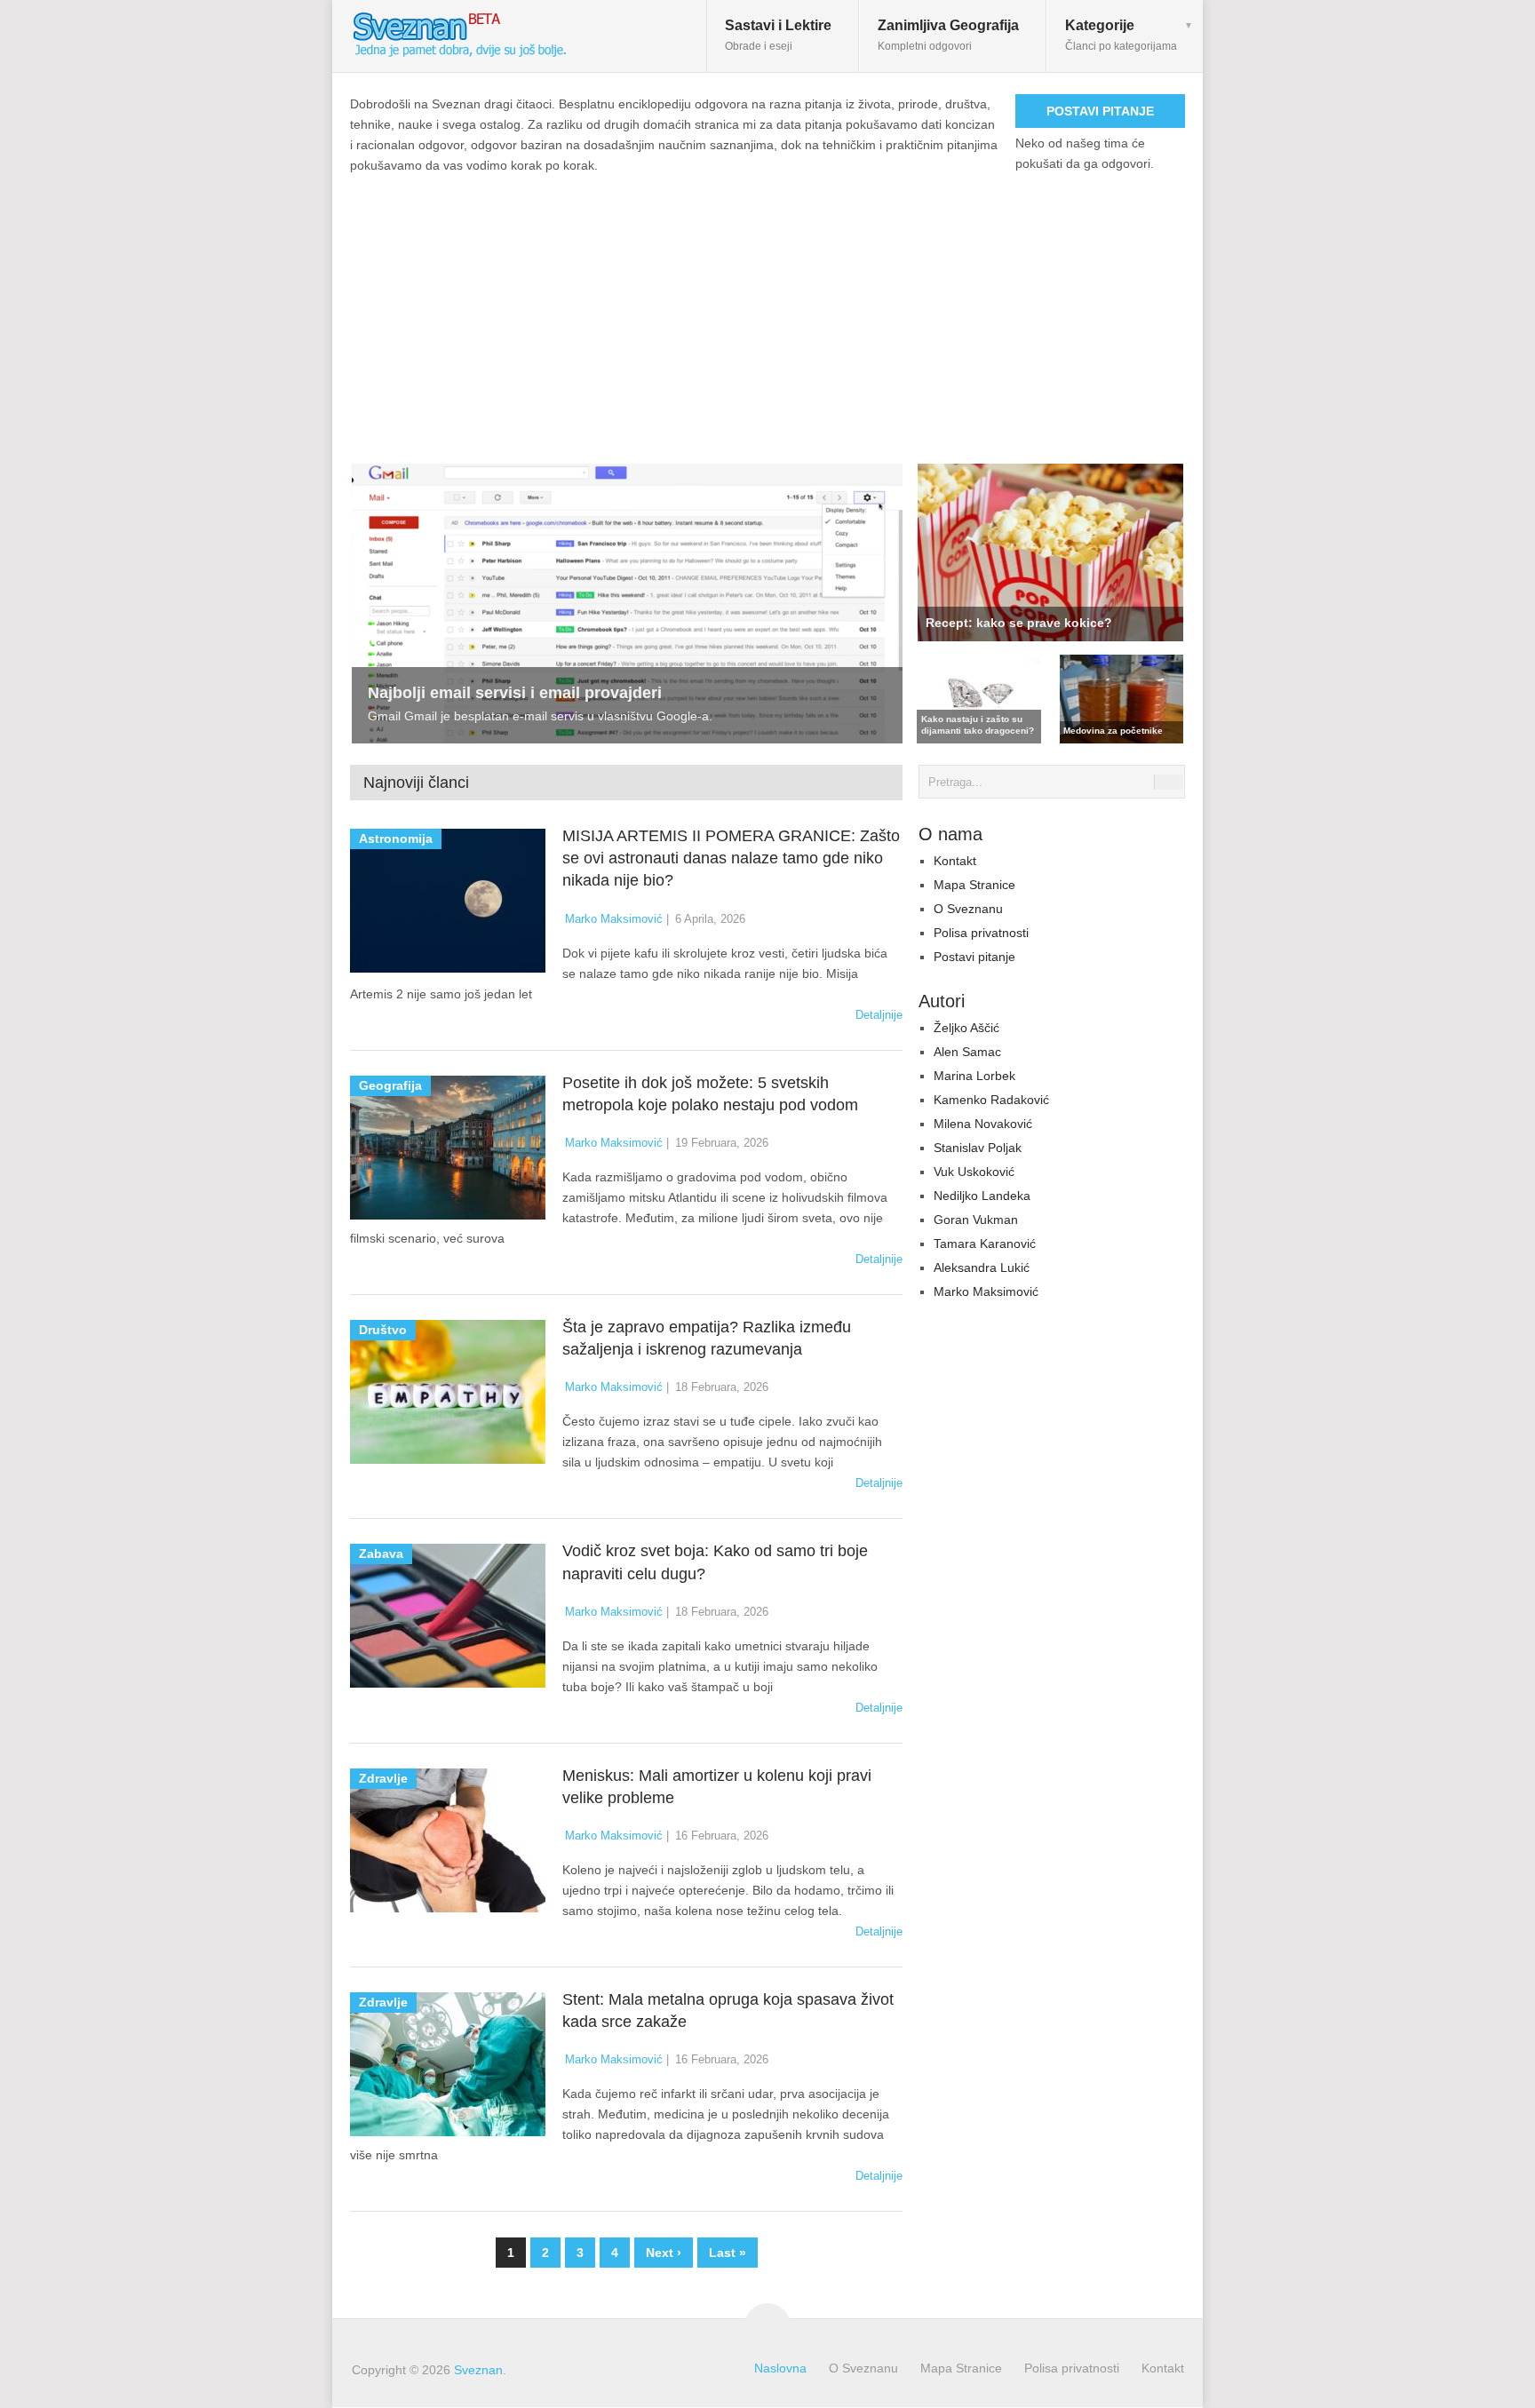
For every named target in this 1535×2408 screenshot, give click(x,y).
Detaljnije (879, 1015)
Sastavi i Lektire (778, 35)
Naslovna (780, 2368)
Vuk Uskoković (974, 1172)
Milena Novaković (983, 1124)
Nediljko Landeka (982, 1196)
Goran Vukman (976, 1220)
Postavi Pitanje (1100, 111)
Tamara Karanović (985, 1244)
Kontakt (955, 861)
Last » (728, 2253)
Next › (664, 2253)
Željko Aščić (966, 1028)
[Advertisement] (767, 309)
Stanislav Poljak (978, 1148)
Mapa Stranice (974, 885)
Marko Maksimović (614, 919)
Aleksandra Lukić (982, 1268)
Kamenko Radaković (991, 1100)
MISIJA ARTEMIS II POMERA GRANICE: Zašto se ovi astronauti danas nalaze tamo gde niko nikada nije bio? (731, 858)
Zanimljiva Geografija (948, 35)
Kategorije (1121, 35)
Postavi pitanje (974, 957)
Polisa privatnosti (981, 933)
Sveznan (478, 2370)
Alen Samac (967, 1052)
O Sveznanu (968, 909)
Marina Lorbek (974, 1076)
